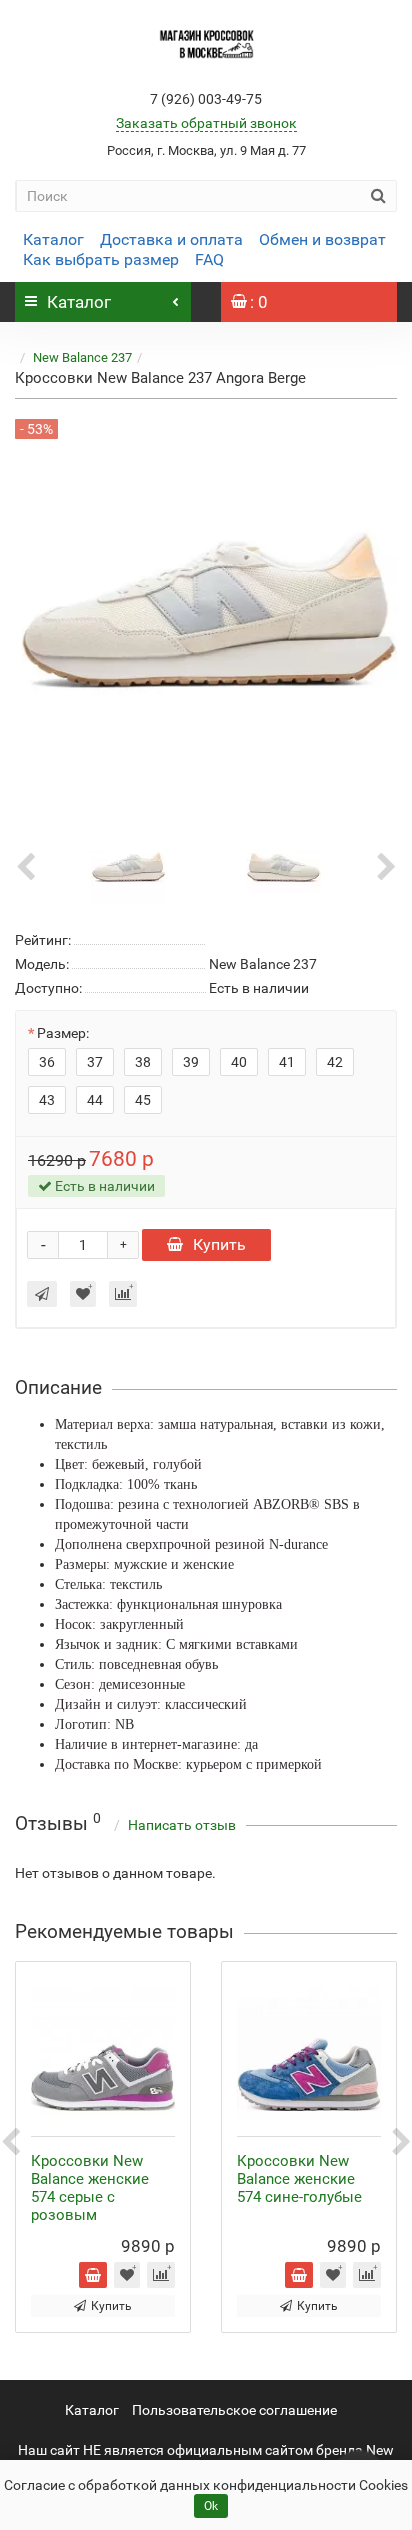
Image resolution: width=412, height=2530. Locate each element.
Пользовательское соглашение (234, 2410)
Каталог (53, 239)
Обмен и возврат (322, 239)
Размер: (63, 1033)
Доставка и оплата (171, 239)
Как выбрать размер (101, 259)
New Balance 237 (82, 357)
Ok (211, 2506)
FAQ (209, 259)
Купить (219, 1244)
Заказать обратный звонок (206, 123)
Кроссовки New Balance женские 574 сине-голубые (299, 2179)
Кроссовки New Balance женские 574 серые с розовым (90, 2188)
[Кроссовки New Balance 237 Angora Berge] (128, 866)
